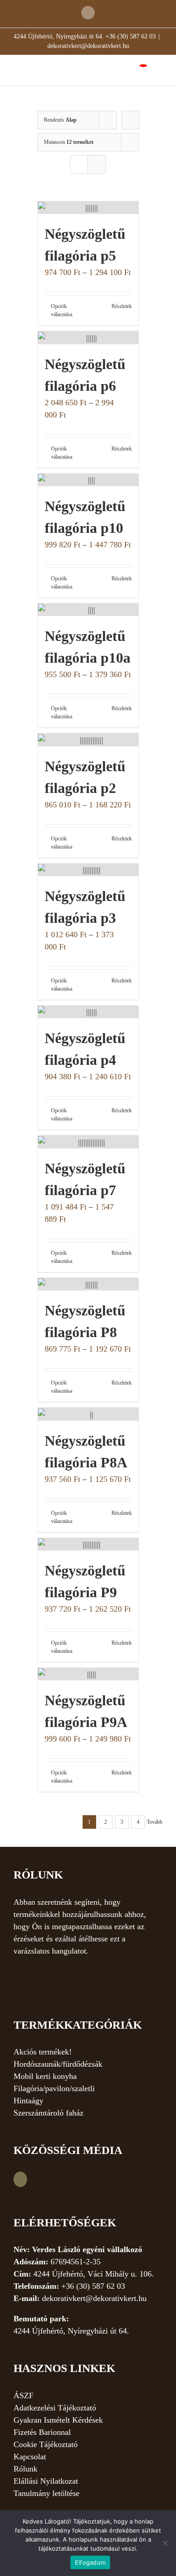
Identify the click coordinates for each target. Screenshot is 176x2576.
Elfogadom (90, 2562)
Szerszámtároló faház (49, 2113)
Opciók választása (62, 310)
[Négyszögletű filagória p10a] (88, 610)
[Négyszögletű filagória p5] (88, 208)
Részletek (122, 306)
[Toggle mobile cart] (136, 69)
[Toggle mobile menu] (159, 69)
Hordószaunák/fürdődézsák (58, 2064)
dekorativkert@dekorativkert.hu (88, 46)
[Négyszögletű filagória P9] (88, 1544)
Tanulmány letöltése (46, 2493)
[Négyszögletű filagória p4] (88, 1012)
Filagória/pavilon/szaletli (54, 2088)
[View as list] (97, 164)
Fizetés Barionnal (42, 2432)
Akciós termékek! (43, 2052)
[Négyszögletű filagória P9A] (88, 1674)
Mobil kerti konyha (45, 2076)
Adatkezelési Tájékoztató (55, 2408)
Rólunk (25, 2469)
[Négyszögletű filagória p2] (88, 740)
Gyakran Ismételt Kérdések (58, 2420)
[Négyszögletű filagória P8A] (88, 1414)
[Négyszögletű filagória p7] (88, 1142)
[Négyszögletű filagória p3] (88, 870)
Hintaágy (28, 2101)
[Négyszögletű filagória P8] (88, 1284)
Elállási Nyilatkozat (46, 2481)
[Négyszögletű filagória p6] (88, 337)
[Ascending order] (130, 120)
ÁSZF (23, 2396)
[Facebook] (20, 2179)
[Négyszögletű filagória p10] (88, 480)
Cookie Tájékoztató (46, 2444)
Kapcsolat (30, 2457)
